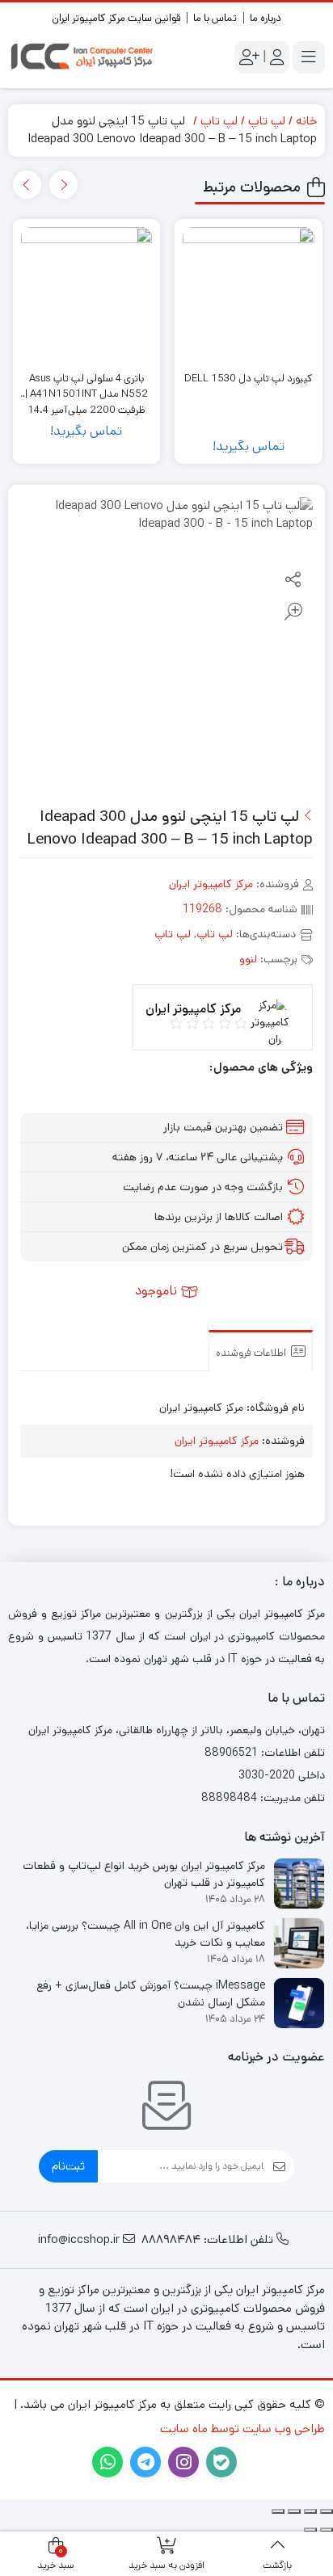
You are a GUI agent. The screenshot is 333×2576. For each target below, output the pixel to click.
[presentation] (63, 185)
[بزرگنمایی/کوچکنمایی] (327, 2511)
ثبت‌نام (68, 2166)
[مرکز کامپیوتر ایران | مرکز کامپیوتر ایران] (83, 57)
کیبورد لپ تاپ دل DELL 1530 (249, 379)
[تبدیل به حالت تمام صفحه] (310, 2511)
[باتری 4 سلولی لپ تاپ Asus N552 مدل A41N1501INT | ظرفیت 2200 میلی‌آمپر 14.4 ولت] (87, 293)
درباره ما (266, 18)
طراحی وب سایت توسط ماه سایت (242, 2429)
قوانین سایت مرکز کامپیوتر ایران (116, 18)
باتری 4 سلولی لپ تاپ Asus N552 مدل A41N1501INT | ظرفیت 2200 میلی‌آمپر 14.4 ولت (86, 387)
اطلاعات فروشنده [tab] (252, 1353)
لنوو (248, 959)
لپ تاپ (267, 121)
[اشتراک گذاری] (294, 2511)
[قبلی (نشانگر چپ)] (327, 2530)
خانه (306, 121)
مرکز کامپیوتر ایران (211, 884)
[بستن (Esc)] (278, 2511)
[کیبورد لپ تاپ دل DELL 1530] (249, 293)
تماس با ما (215, 18)
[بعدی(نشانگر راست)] (310, 2530)
